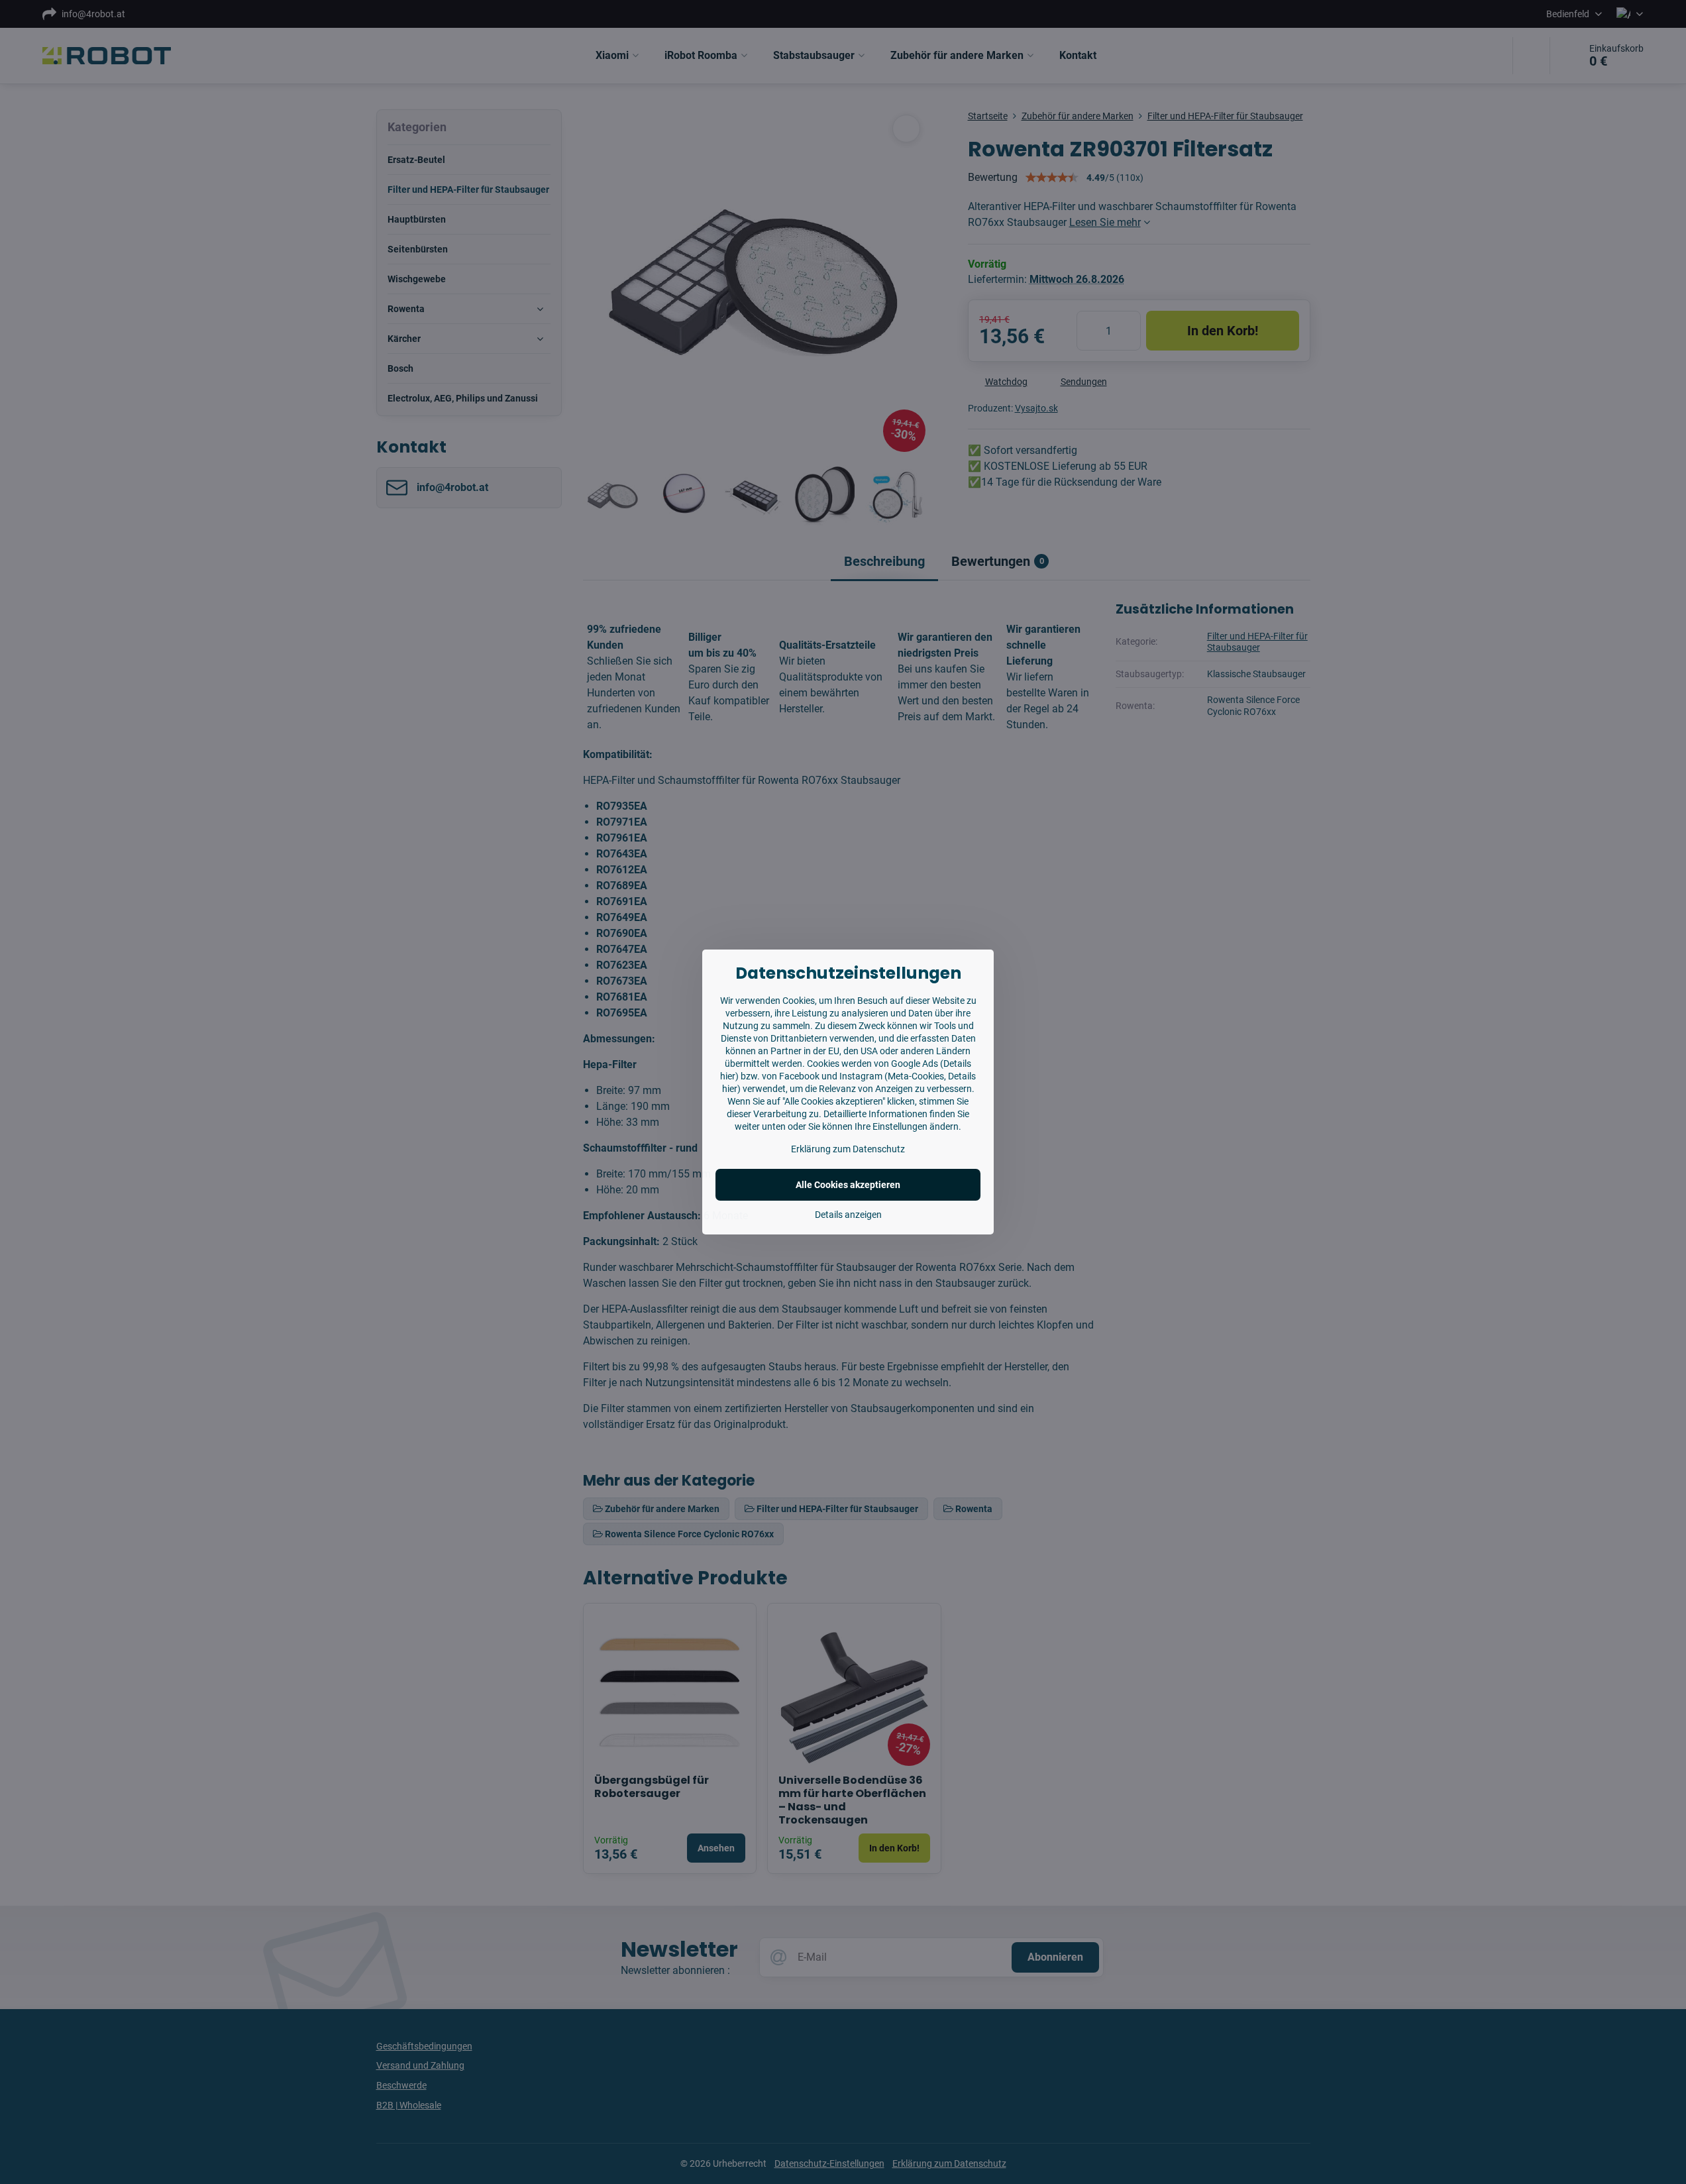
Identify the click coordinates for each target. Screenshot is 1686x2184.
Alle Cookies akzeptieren (848, 1185)
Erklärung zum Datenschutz (848, 1149)
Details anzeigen (848, 1215)
